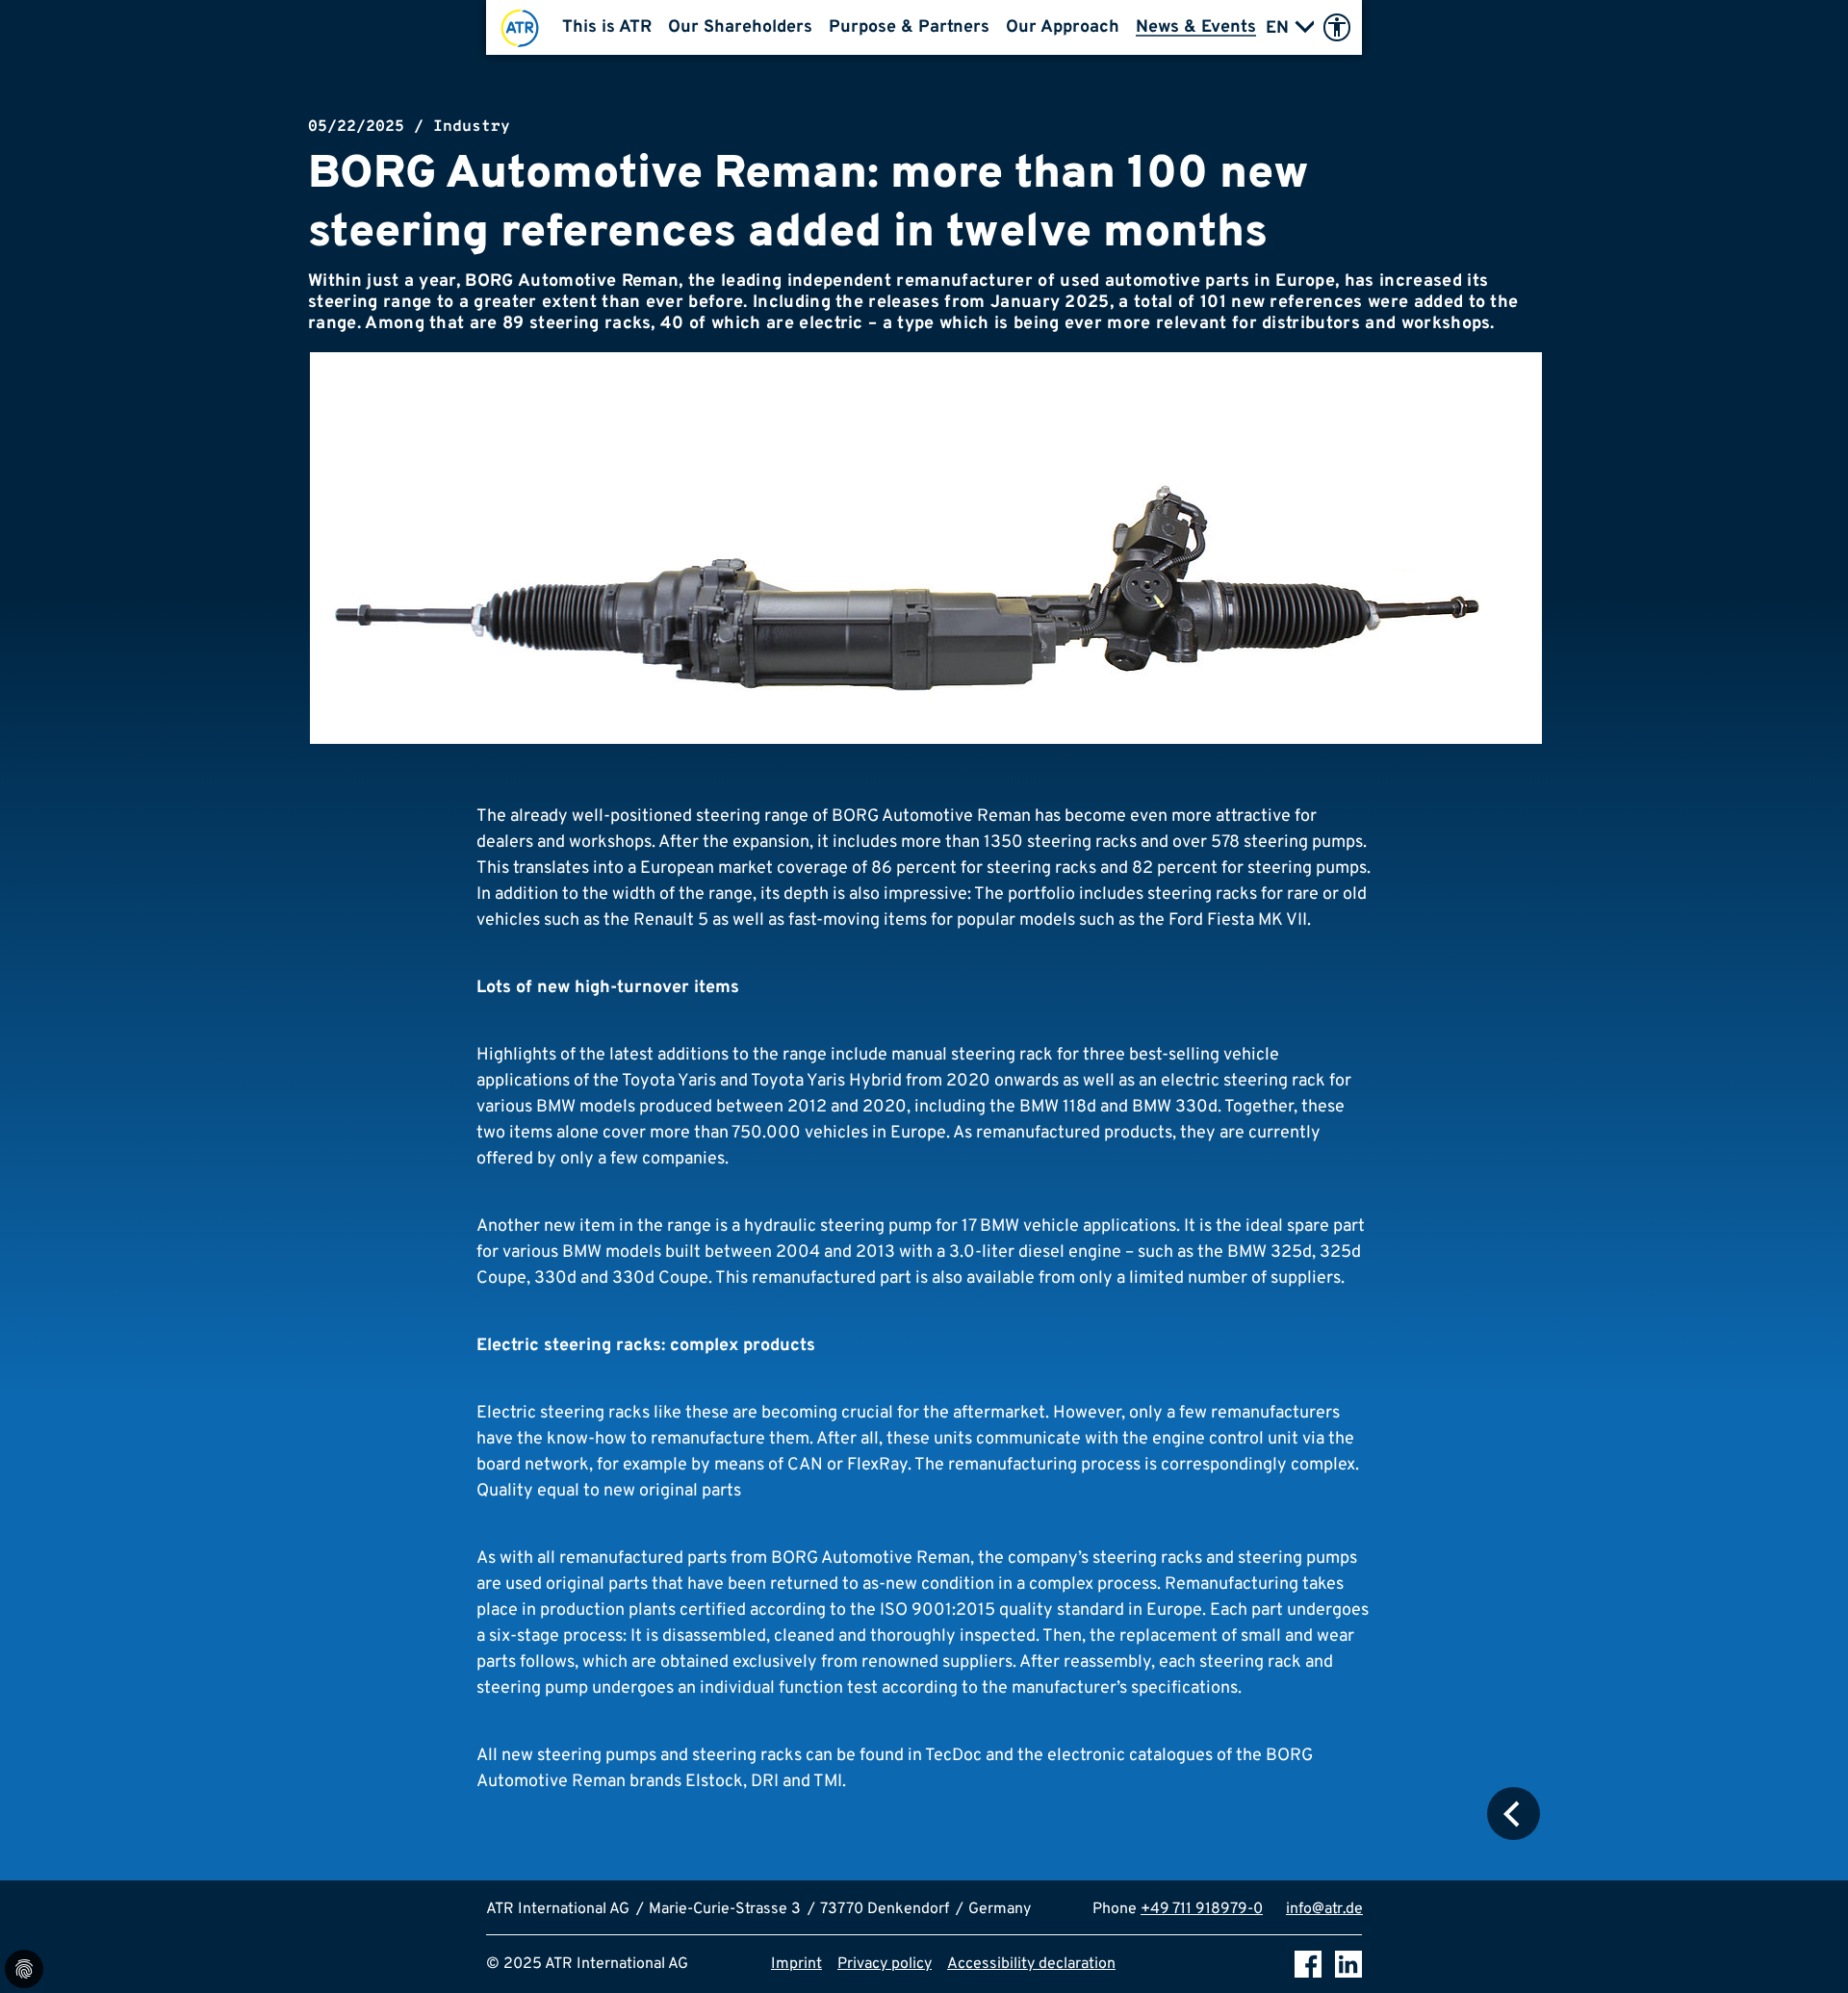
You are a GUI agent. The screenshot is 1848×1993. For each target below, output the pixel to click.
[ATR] (520, 27)
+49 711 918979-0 (1202, 1909)
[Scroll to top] (1806, 1951)
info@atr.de (1324, 1909)
